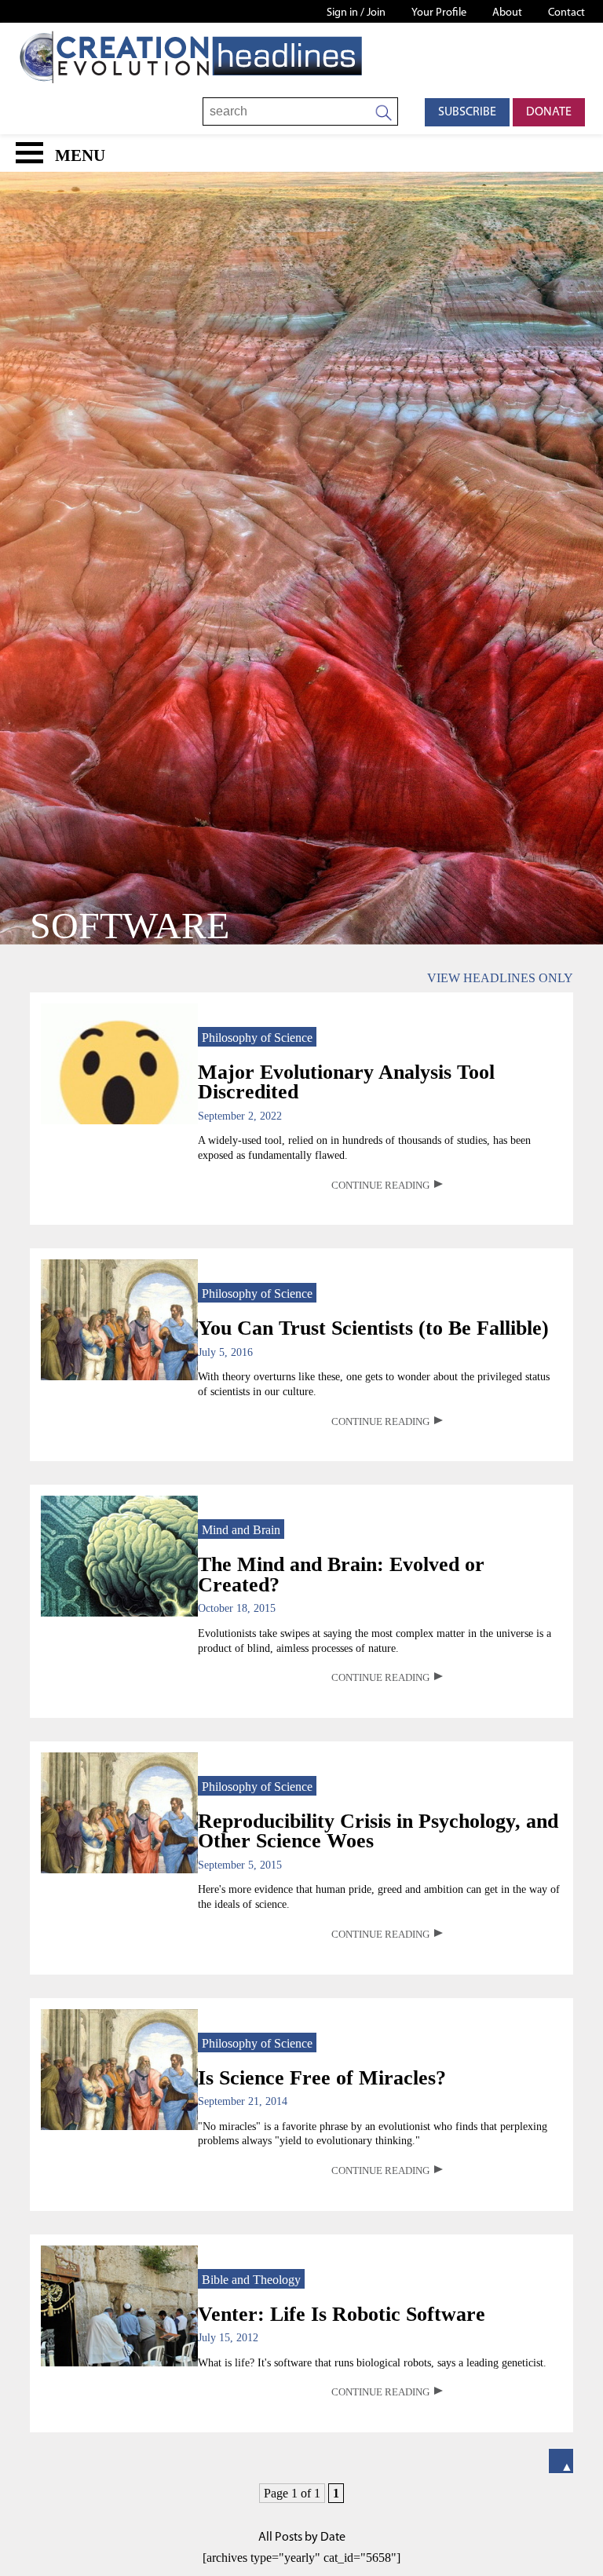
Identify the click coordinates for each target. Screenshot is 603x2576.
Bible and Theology (251, 2280)
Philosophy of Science (257, 1038)
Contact (566, 13)
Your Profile (439, 13)
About (507, 13)
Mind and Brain (241, 1530)
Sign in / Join (356, 13)
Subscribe (467, 112)
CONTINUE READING (380, 1186)
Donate (549, 112)
